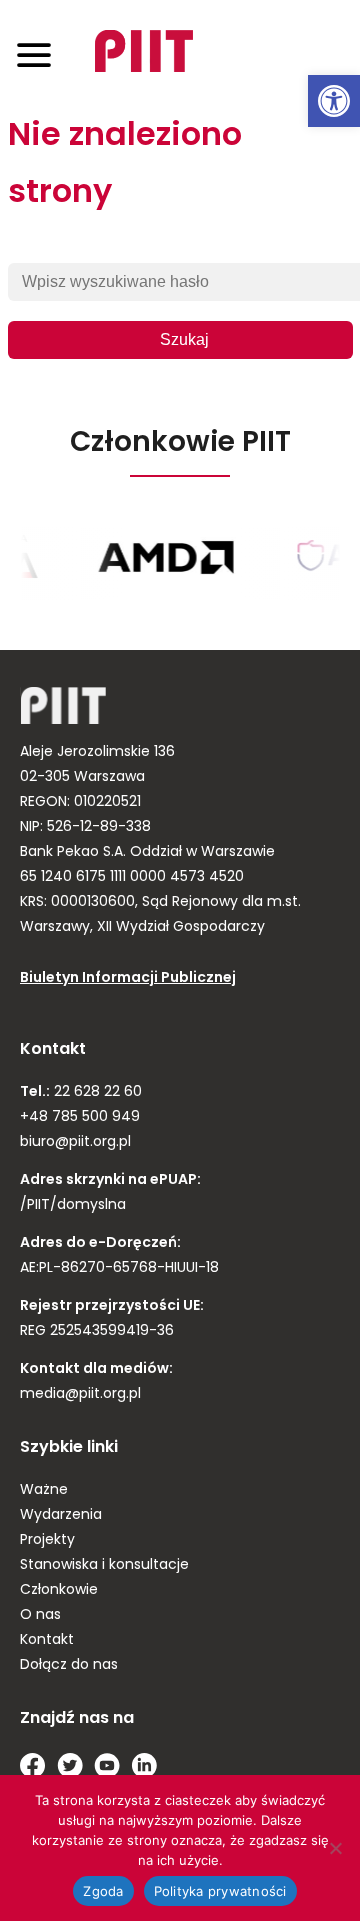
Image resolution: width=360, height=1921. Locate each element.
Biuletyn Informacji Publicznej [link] (128, 978)
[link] (334, 101)
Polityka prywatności (220, 1891)
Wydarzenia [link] (61, 1515)
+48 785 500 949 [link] (80, 1117)
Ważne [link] (44, 1490)
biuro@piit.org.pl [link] (75, 1142)
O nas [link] (40, 1615)
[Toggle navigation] (34, 54)
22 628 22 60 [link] (96, 1092)
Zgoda (103, 1891)
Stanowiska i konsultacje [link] (104, 1565)
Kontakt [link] (47, 1640)
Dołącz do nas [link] (69, 1665)
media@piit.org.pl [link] (80, 1394)
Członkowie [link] (59, 1590)
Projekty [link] (47, 1540)
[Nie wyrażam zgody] (335, 1848)
